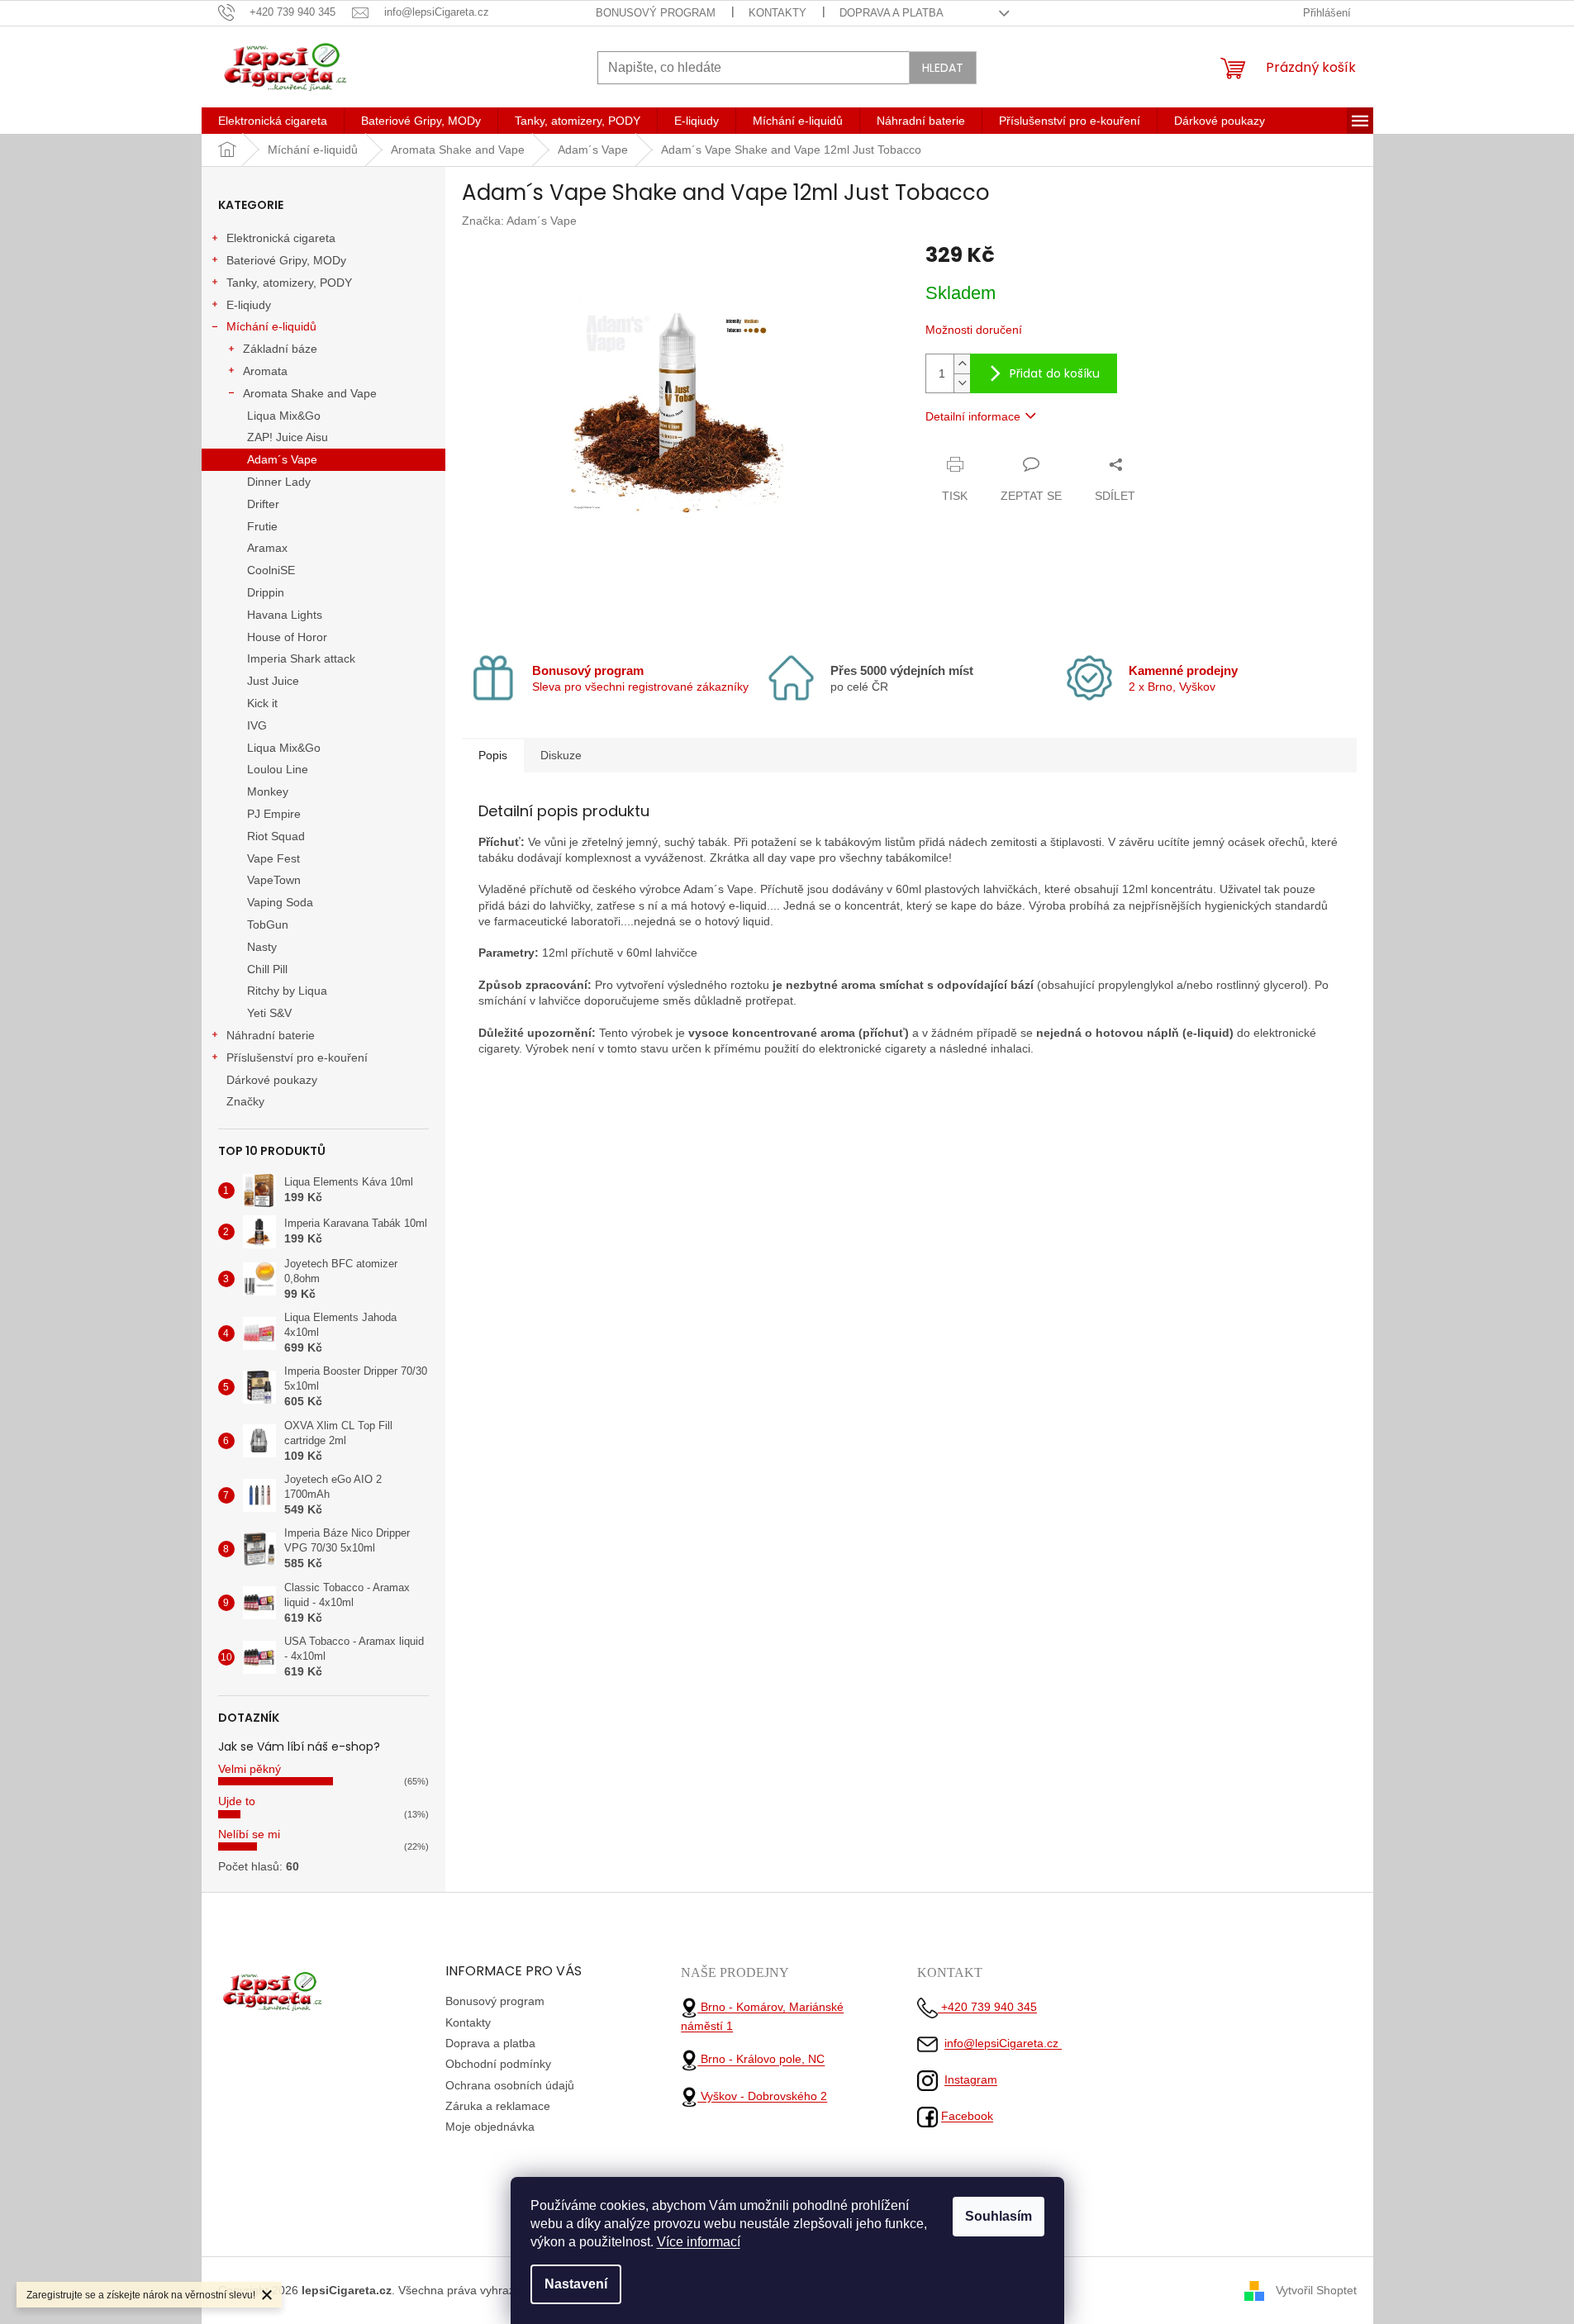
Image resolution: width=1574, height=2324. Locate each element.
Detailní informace (973, 416)
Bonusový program (656, 13)
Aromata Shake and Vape (310, 393)
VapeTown (274, 880)
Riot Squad (276, 836)
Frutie (262, 526)
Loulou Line (278, 769)
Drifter (263, 504)
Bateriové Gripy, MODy (286, 260)
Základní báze (280, 349)
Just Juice (273, 681)
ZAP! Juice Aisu (288, 437)
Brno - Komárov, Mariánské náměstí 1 (762, 2016)
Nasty (262, 947)
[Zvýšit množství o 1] (962, 364)
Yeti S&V (269, 1013)
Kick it (262, 703)
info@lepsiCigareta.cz (1003, 2043)
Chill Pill (267, 969)
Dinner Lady (279, 482)
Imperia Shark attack (301, 658)
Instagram (971, 2079)
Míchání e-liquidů (271, 326)
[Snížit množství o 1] (962, 383)
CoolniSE (271, 570)
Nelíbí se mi (249, 1834)
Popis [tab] (493, 755)
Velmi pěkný (250, 1769)
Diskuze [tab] (561, 755)
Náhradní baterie (271, 1035)
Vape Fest (273, 858)
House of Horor (287, 637)
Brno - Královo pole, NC (761, 2060)
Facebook (967, 2116)
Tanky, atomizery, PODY (289, 283)
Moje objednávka (490, 2127)
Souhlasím (999, 2216)
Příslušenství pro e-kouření (297, 1057)
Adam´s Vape (282, 459)
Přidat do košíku (1055, 373)
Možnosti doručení (974, 330)
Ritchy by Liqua (287, 991)
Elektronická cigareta (281, 238)
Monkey (268, 791)
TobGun (268, 924)
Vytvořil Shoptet (1316, 2289)
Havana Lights (285, 615)
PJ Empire (274, 814)
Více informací (699, 2242)
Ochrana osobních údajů (510, 2085)
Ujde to (237, 1801)
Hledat (943, 68)
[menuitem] (273, 121)
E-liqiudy (249, 305)
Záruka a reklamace (498, 2106)
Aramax (267, 548)
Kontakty (777, 13)
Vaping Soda (280, 902)
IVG (257, 725)
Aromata (265, 371)
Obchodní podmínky (498, 2064)
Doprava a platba (892, 13)
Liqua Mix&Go (284, 416)
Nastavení (576, 2284)
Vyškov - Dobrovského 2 (762, 2096)
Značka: (519, 221)
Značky (245, 1101)
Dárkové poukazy (272, 1080)
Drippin (266, 592)
